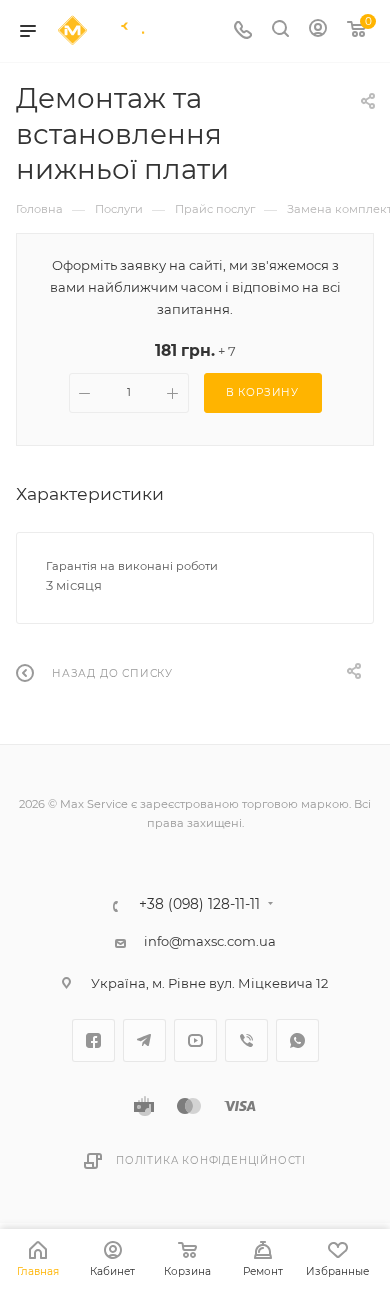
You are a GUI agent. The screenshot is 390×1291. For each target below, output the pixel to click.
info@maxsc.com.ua (210, 941)
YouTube (195, 1040)
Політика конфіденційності (211, 1160)
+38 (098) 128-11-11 (199, 905)
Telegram (144, 1040)
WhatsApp (297, 1040)
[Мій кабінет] (318, 31)
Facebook (93, 1040)
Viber (246, 1040)
